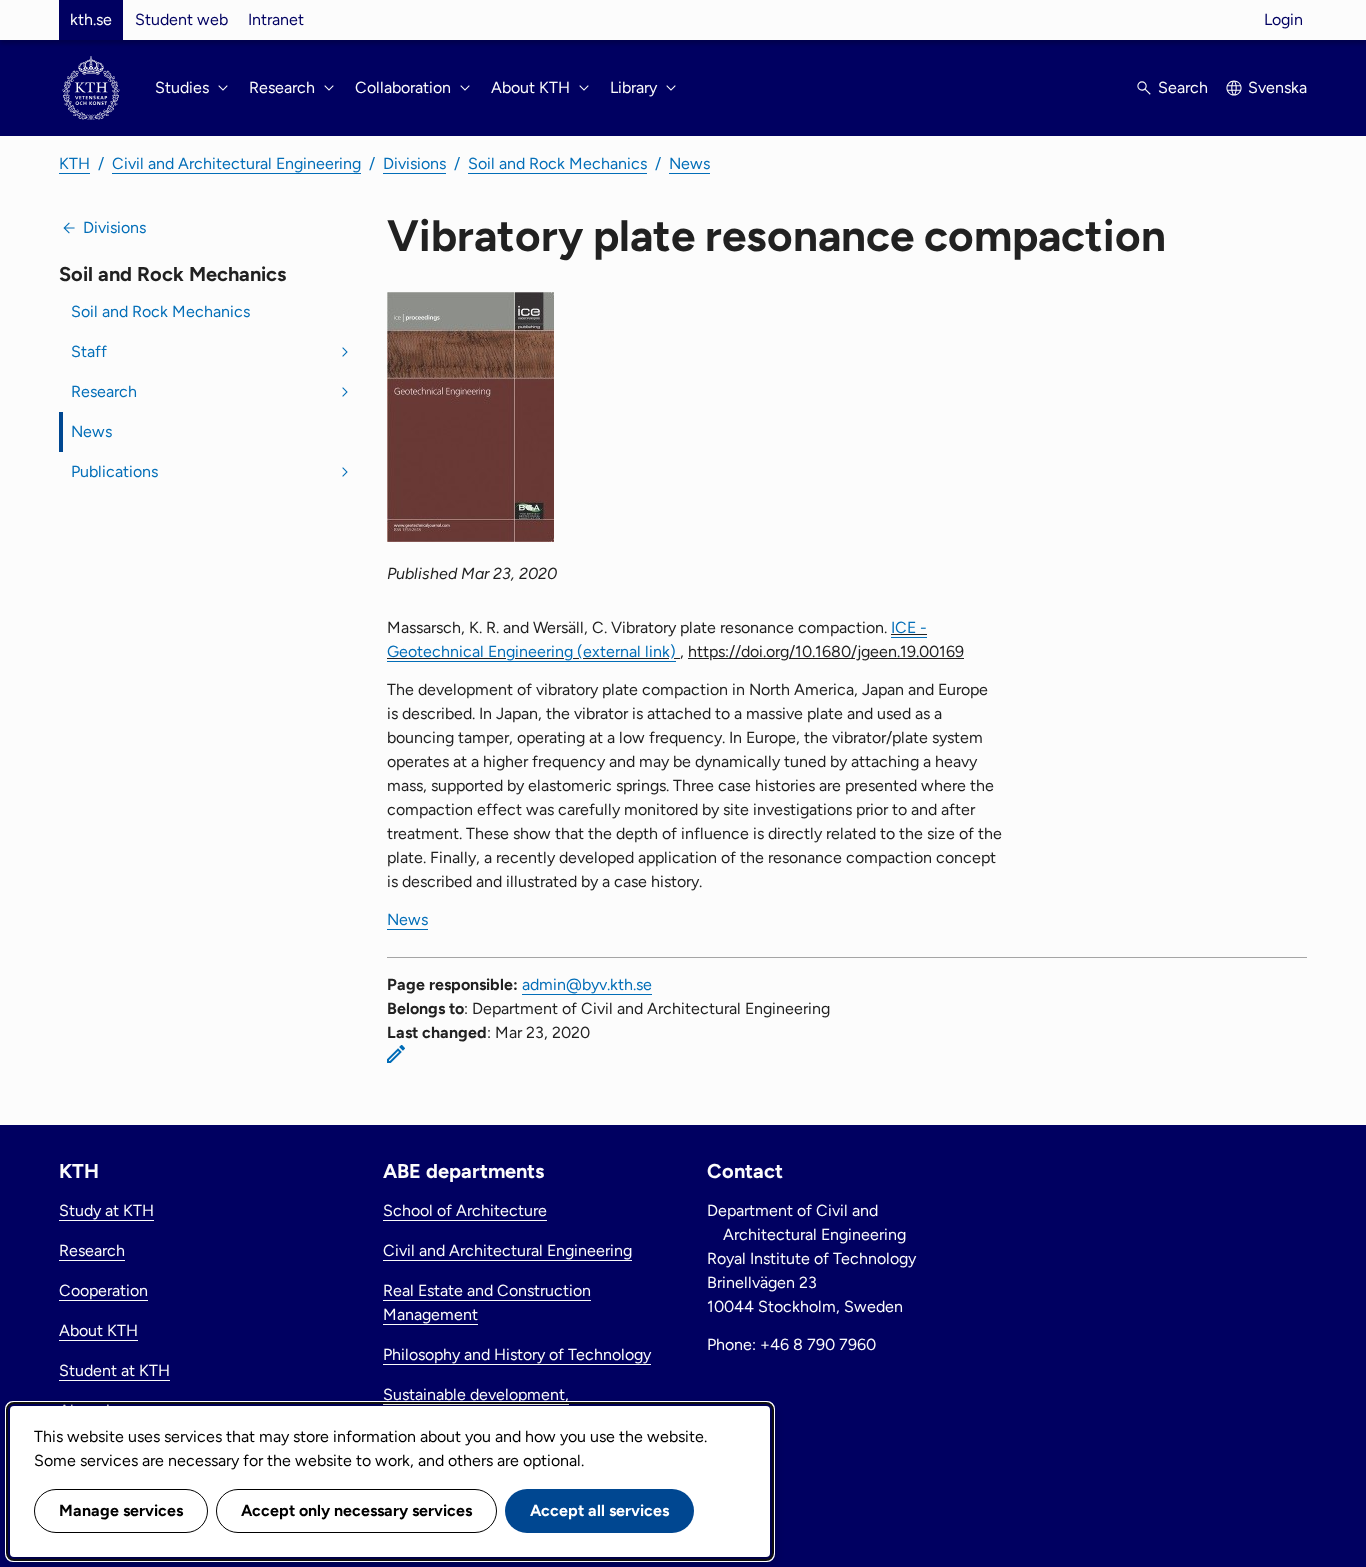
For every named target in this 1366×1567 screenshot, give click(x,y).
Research (104, 391)
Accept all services (599, 1510)
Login (1283, 19)
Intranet (276, 19)
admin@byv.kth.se (587, 984)
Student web (181, 19)
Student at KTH (114, 1370)
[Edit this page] (396, 1054)
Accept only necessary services (356, 1510)
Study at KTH (106, 1210)
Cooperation (103, 1290)
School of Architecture (465, 1210)
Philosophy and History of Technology (517, 1354)
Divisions (414, 163)
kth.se (91, 19)
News (689, 163)
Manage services (121, 1510)
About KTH (98, 1330)
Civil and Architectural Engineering (236, 163)
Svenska (1277, 87)
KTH (74, 163)
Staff (89, 351)
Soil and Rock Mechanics (557, 163)
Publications (114, 471)
